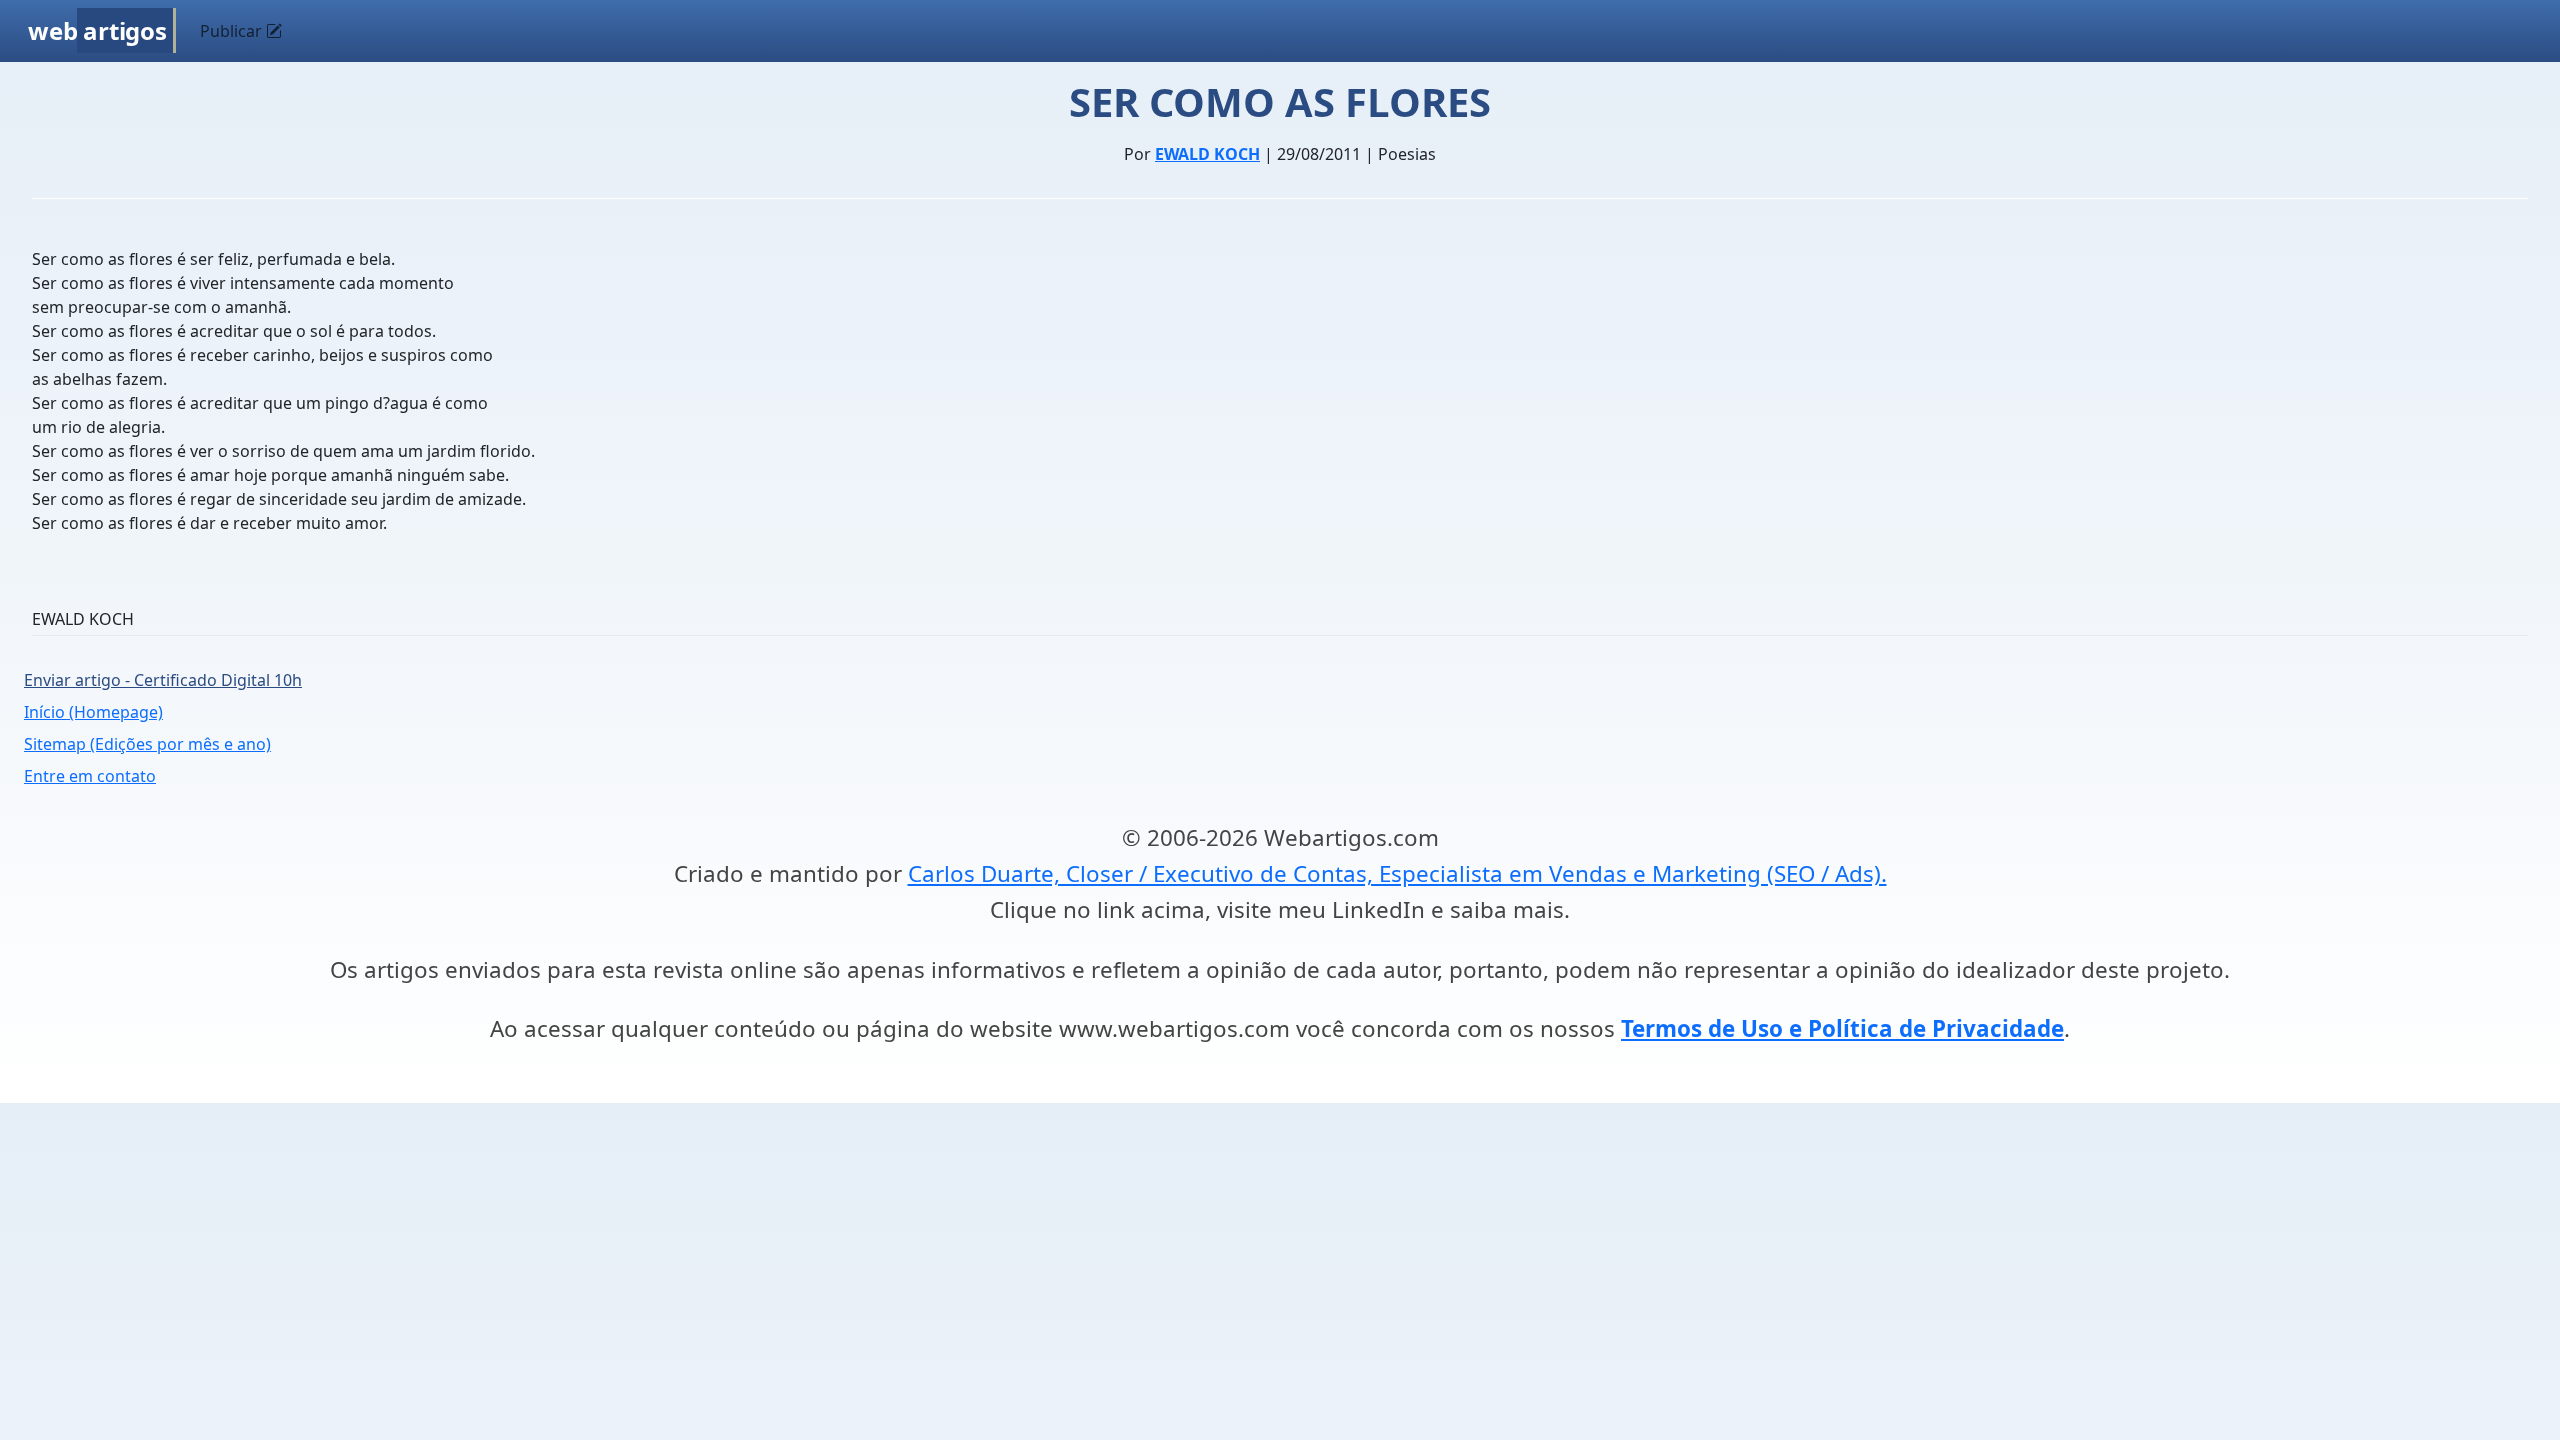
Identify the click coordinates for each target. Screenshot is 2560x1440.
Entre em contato (90, 776)
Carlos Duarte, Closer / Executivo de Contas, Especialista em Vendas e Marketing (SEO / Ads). (1397, 873)
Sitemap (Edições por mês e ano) (147, 744)
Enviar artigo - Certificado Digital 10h (163, 680)
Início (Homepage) (93, 712)
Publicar (233, 31)
